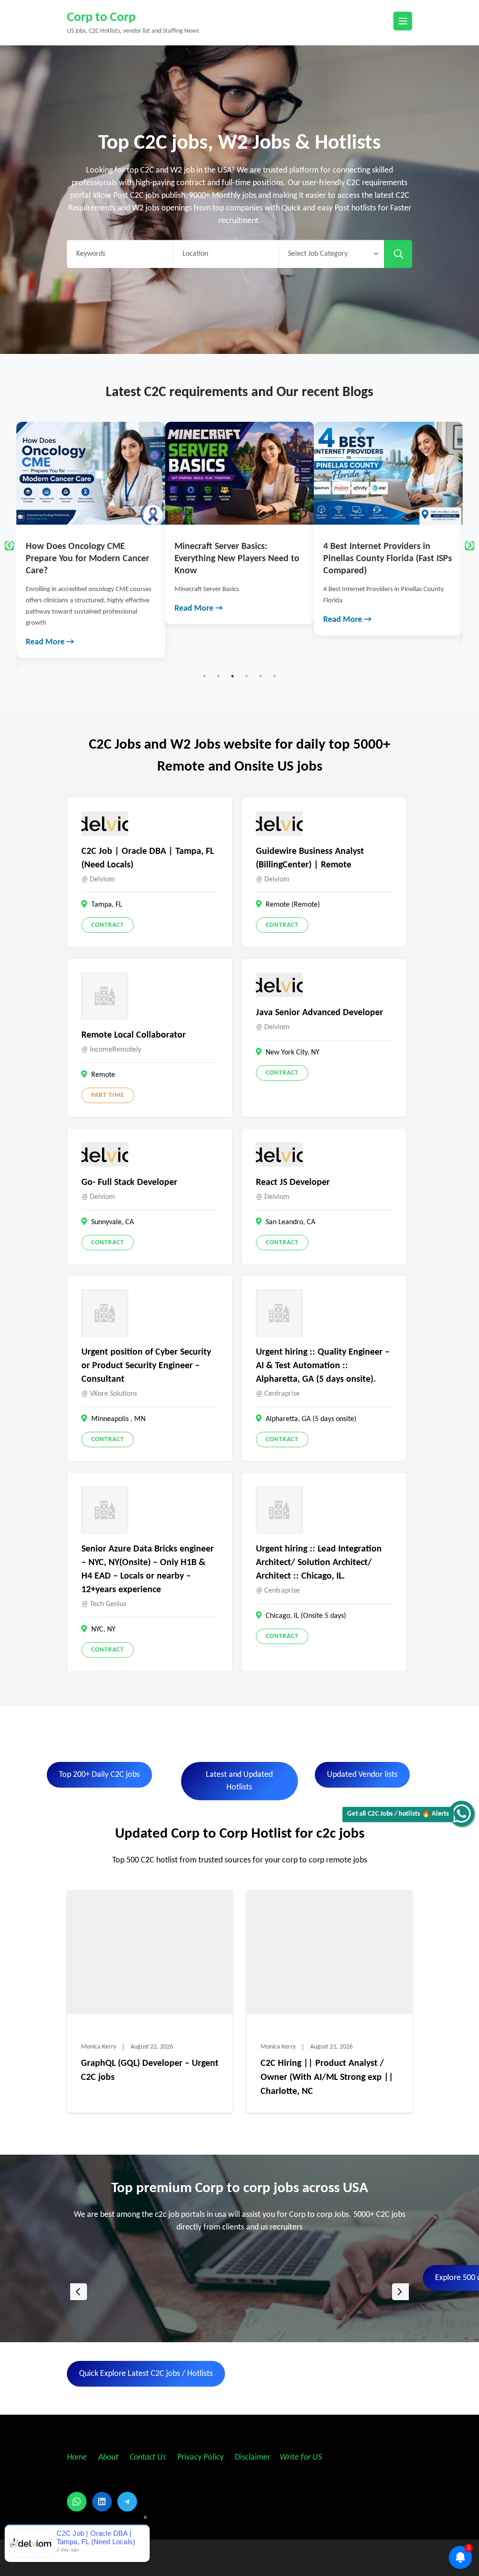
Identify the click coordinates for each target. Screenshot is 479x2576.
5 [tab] (261, 676)
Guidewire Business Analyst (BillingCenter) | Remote (310, 858)
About (109, 2457)
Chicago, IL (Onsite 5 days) (306, 1616)
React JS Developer (293, 1183)
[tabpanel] (105, 523)
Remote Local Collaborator (134, 1035)
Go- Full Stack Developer (129, 1183)
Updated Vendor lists (362, 1775)
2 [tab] (218, 676)
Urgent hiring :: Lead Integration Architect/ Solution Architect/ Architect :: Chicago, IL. (319, 1563)
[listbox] (239, 2292)
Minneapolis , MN (118, 1419)
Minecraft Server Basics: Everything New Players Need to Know (102, 559)
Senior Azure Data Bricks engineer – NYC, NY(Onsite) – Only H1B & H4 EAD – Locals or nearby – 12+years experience (148, 1569)
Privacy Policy (200, 2457)
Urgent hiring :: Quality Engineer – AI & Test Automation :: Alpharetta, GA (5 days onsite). (323, 1366)
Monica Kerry (98, 2047)
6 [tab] (275, 676)
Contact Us (148, 2457)
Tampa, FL (107, 905)
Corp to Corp (101, 18)
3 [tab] (232, 676)
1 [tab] (204, 676)
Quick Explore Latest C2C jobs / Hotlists (146, 2374)
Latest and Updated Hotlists (239, 1781)
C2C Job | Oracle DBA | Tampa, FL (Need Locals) (148, 858)
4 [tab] (247, 676)
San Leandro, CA (290, 1222)
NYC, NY (103, 1630)
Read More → (64, 609)
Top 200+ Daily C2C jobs (99, 1775)
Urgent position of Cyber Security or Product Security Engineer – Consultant (146, 1366)
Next (470, 546)
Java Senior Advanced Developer (319, 1013)
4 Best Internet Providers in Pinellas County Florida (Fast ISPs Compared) (253, 559)
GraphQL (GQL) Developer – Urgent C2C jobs (150, 2071)
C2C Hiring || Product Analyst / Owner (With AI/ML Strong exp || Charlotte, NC (327, 2078)
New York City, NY (293, 1053)
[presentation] (79, 2292)
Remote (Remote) (293, 905)
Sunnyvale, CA (112, 1222)
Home (77, 2457)
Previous (9, 546)
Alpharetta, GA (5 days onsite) (311, 1419)
